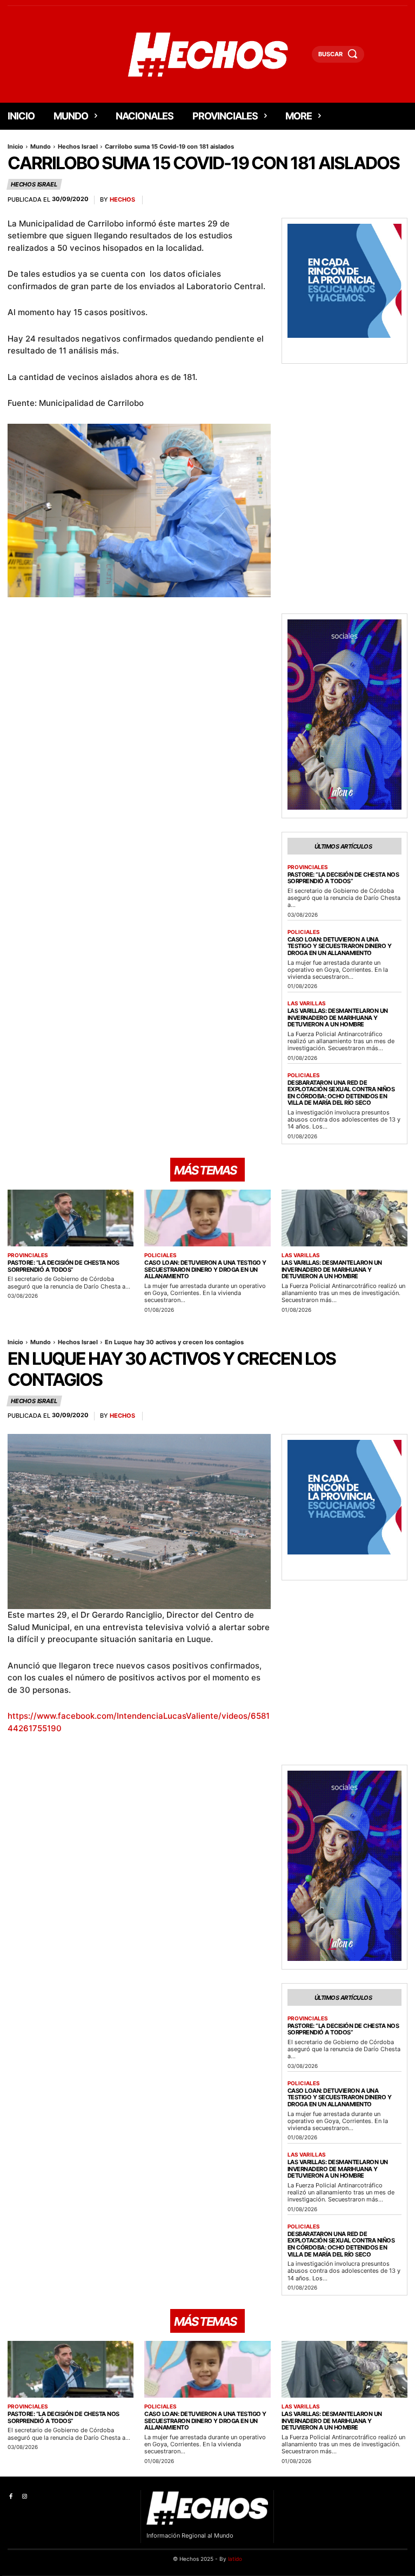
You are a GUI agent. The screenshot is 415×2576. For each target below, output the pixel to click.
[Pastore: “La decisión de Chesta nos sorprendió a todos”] (71, 1218)
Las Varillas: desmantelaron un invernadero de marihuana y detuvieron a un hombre (338, 1017)
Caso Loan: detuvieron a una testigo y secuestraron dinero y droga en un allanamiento (340, 946)
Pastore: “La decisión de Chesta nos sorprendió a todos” (343, 878)
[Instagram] (24, 2497)
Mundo (41, 146)
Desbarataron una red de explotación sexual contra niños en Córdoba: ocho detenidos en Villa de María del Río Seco (341, 1093)
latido (235, 2559)
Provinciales (308, 867)
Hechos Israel (78, 146)
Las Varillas (307, 1003)
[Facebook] (11, 2497)
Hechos (122, 200)
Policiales (304, 932)
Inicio (15, 146)
